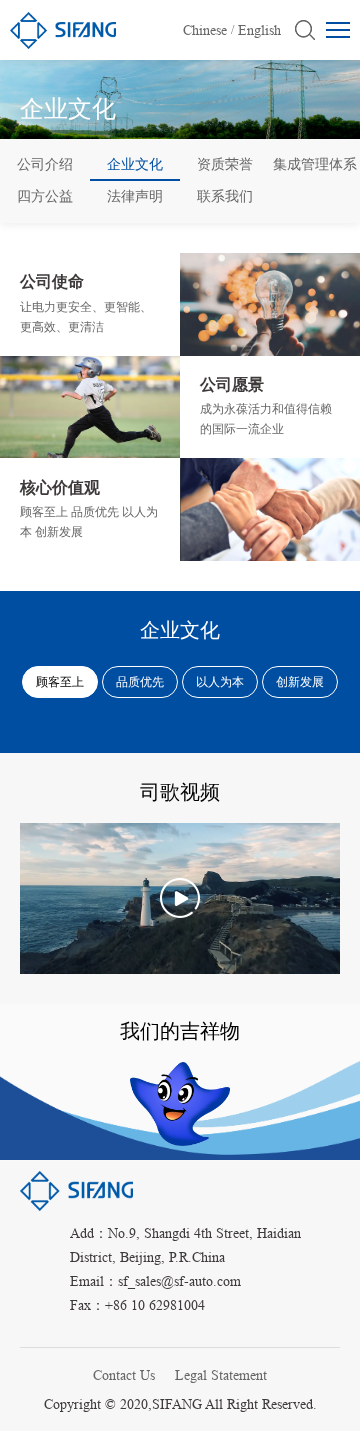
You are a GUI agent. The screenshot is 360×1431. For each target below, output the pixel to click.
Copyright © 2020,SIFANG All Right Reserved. (180, 1404)
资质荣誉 (225, 164)
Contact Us (124, 1375)
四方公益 (45, 196)
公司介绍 (45, 164)
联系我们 (225, 196)
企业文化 (135, 164)
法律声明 (135, 196)
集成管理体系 (315, 164)
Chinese (205, 30)
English (259, 30)
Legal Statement (221, 1375)
